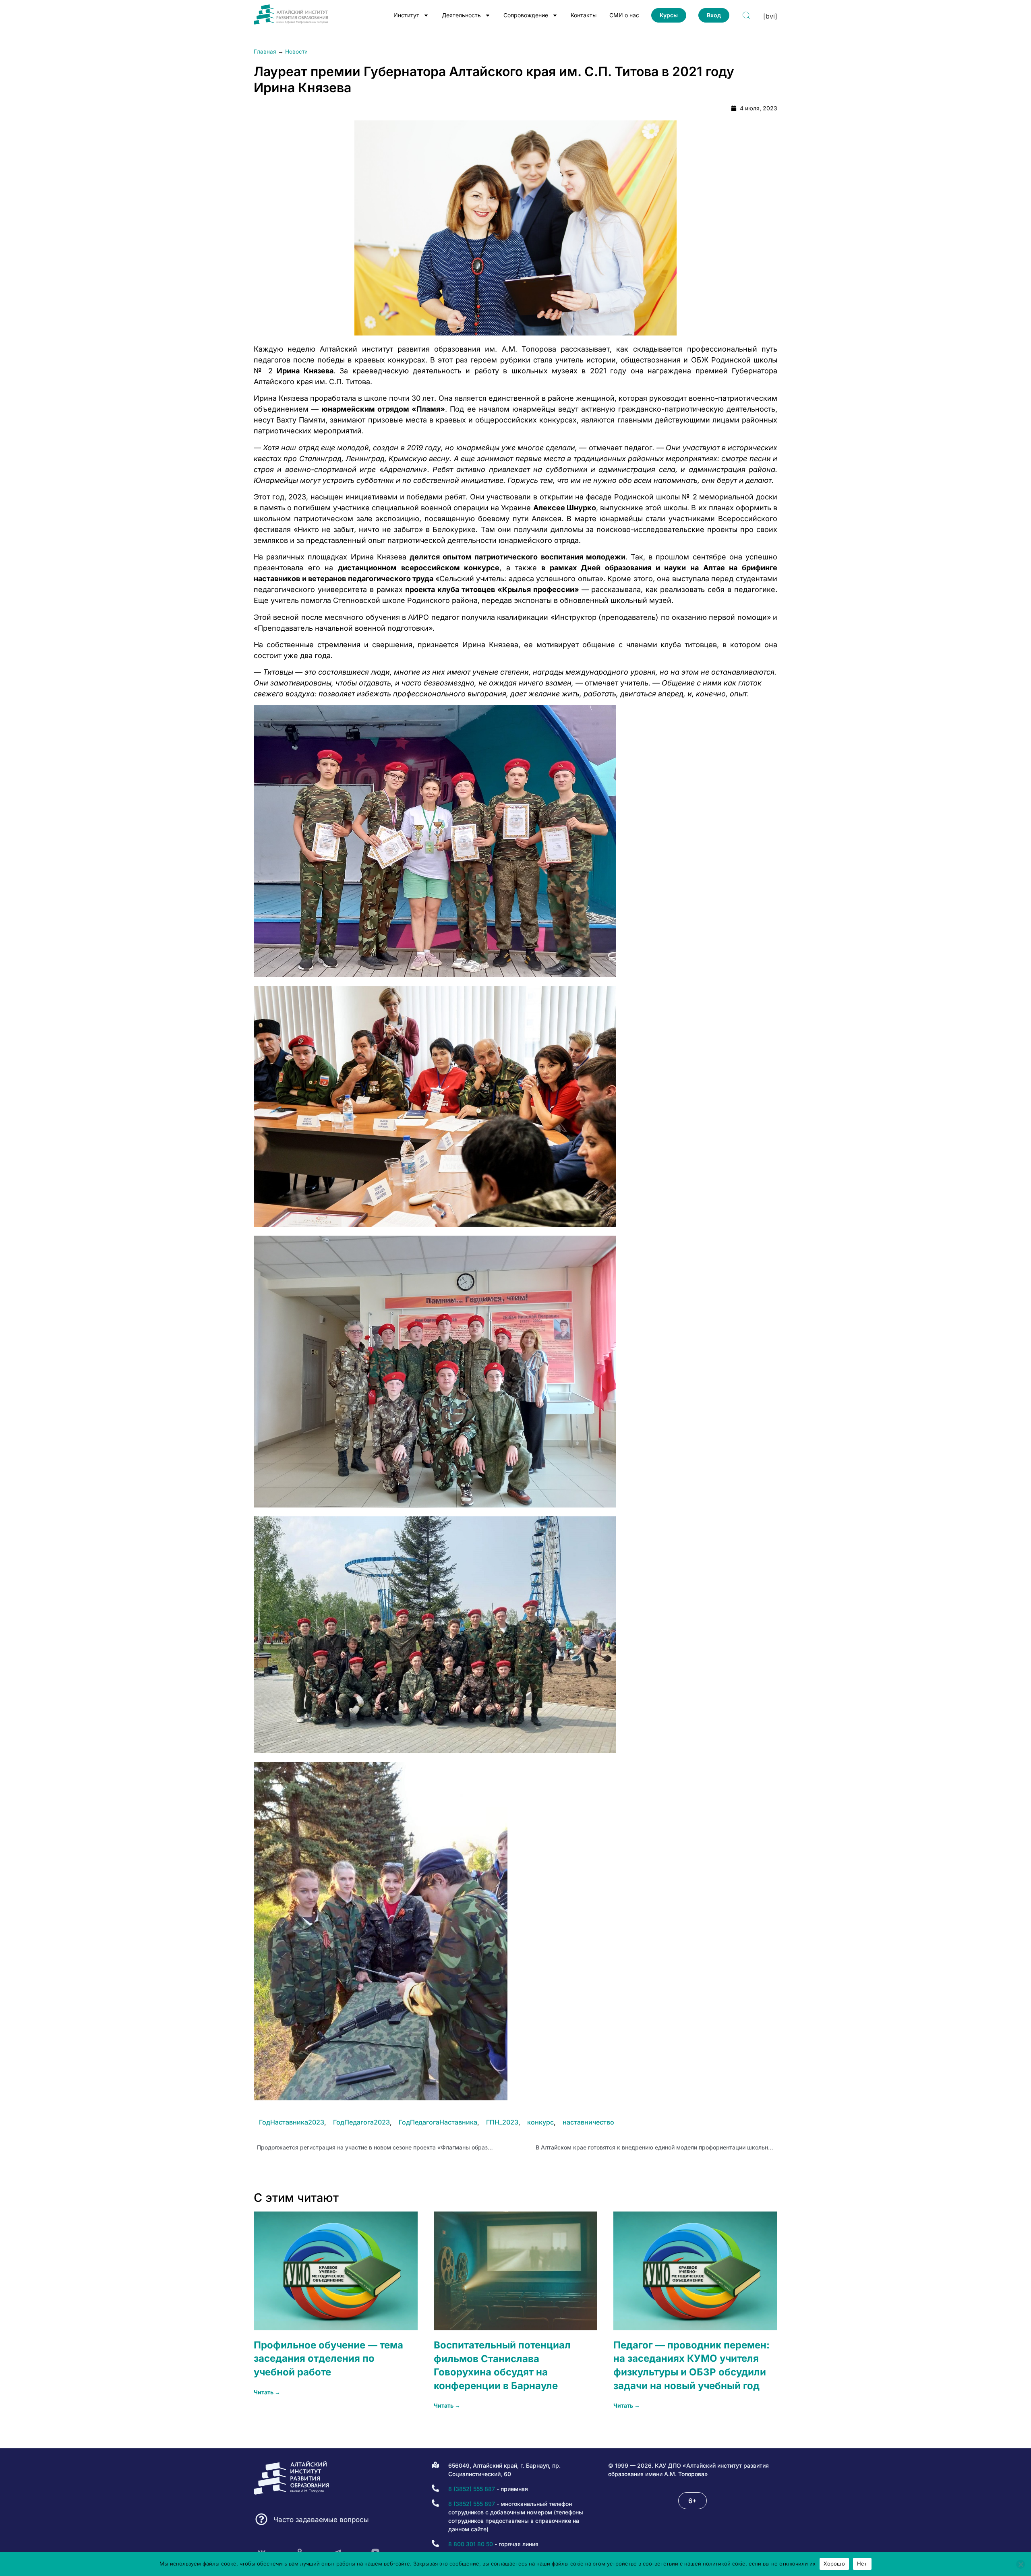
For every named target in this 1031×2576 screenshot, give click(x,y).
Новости (296, 52)
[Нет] (1021, 2564)
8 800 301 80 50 (471, 2544)
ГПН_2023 (502, 2122)
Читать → (267, 2392)
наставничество (588, 2122)
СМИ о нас (624, 15)
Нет (862, 2564)
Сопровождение (526, 15)
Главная (265, 52)
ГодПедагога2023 (361, 2122)
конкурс (540, 2122)
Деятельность (461, 15)
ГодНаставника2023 (292, 2122)
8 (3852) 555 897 (472, 2504)
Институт (406, 15)
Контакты (584, 15)
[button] (693, 2501)
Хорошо (834, 2564)
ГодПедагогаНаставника (438, 2122)
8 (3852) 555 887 (472, 2489)
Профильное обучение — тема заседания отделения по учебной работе (328, 2359)
